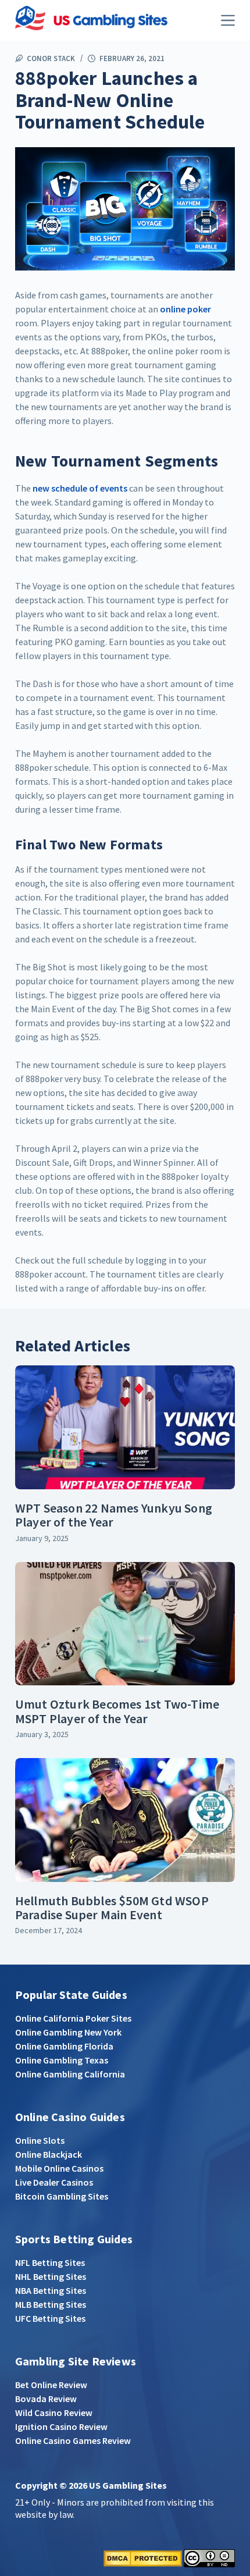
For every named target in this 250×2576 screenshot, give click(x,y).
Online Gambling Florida (64, 2046)
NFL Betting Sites (50, 2262)
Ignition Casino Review (61, 2426)
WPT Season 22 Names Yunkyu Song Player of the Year (114, 1515)
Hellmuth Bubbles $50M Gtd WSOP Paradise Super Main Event (112, 1908)
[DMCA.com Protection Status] (143, 2557)
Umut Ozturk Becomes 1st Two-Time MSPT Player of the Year (117, 1711)
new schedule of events (80, 488)
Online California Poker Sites (73, 2018)
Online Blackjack (49, 2154)
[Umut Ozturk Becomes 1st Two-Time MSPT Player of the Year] (125, 1624)
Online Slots (40, 2140)
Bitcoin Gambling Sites (62, 2196)
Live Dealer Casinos (54, 2182)
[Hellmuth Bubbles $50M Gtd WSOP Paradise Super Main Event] (125, 1820)
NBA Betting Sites (51, 2290)
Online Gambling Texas (62, 2060)
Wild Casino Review (54, 2413)
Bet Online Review (51, 2385)
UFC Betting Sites (50, 2318)
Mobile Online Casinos (59, 2168)
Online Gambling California (70, 2074)
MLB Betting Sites (51, 2304)
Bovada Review (46, 2399)
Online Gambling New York (68, 2032)
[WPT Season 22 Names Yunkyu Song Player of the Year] (125, 1427)
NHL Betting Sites (51, 2276)
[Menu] (228, 20)
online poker (185, 309)
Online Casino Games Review (73, 2440)
